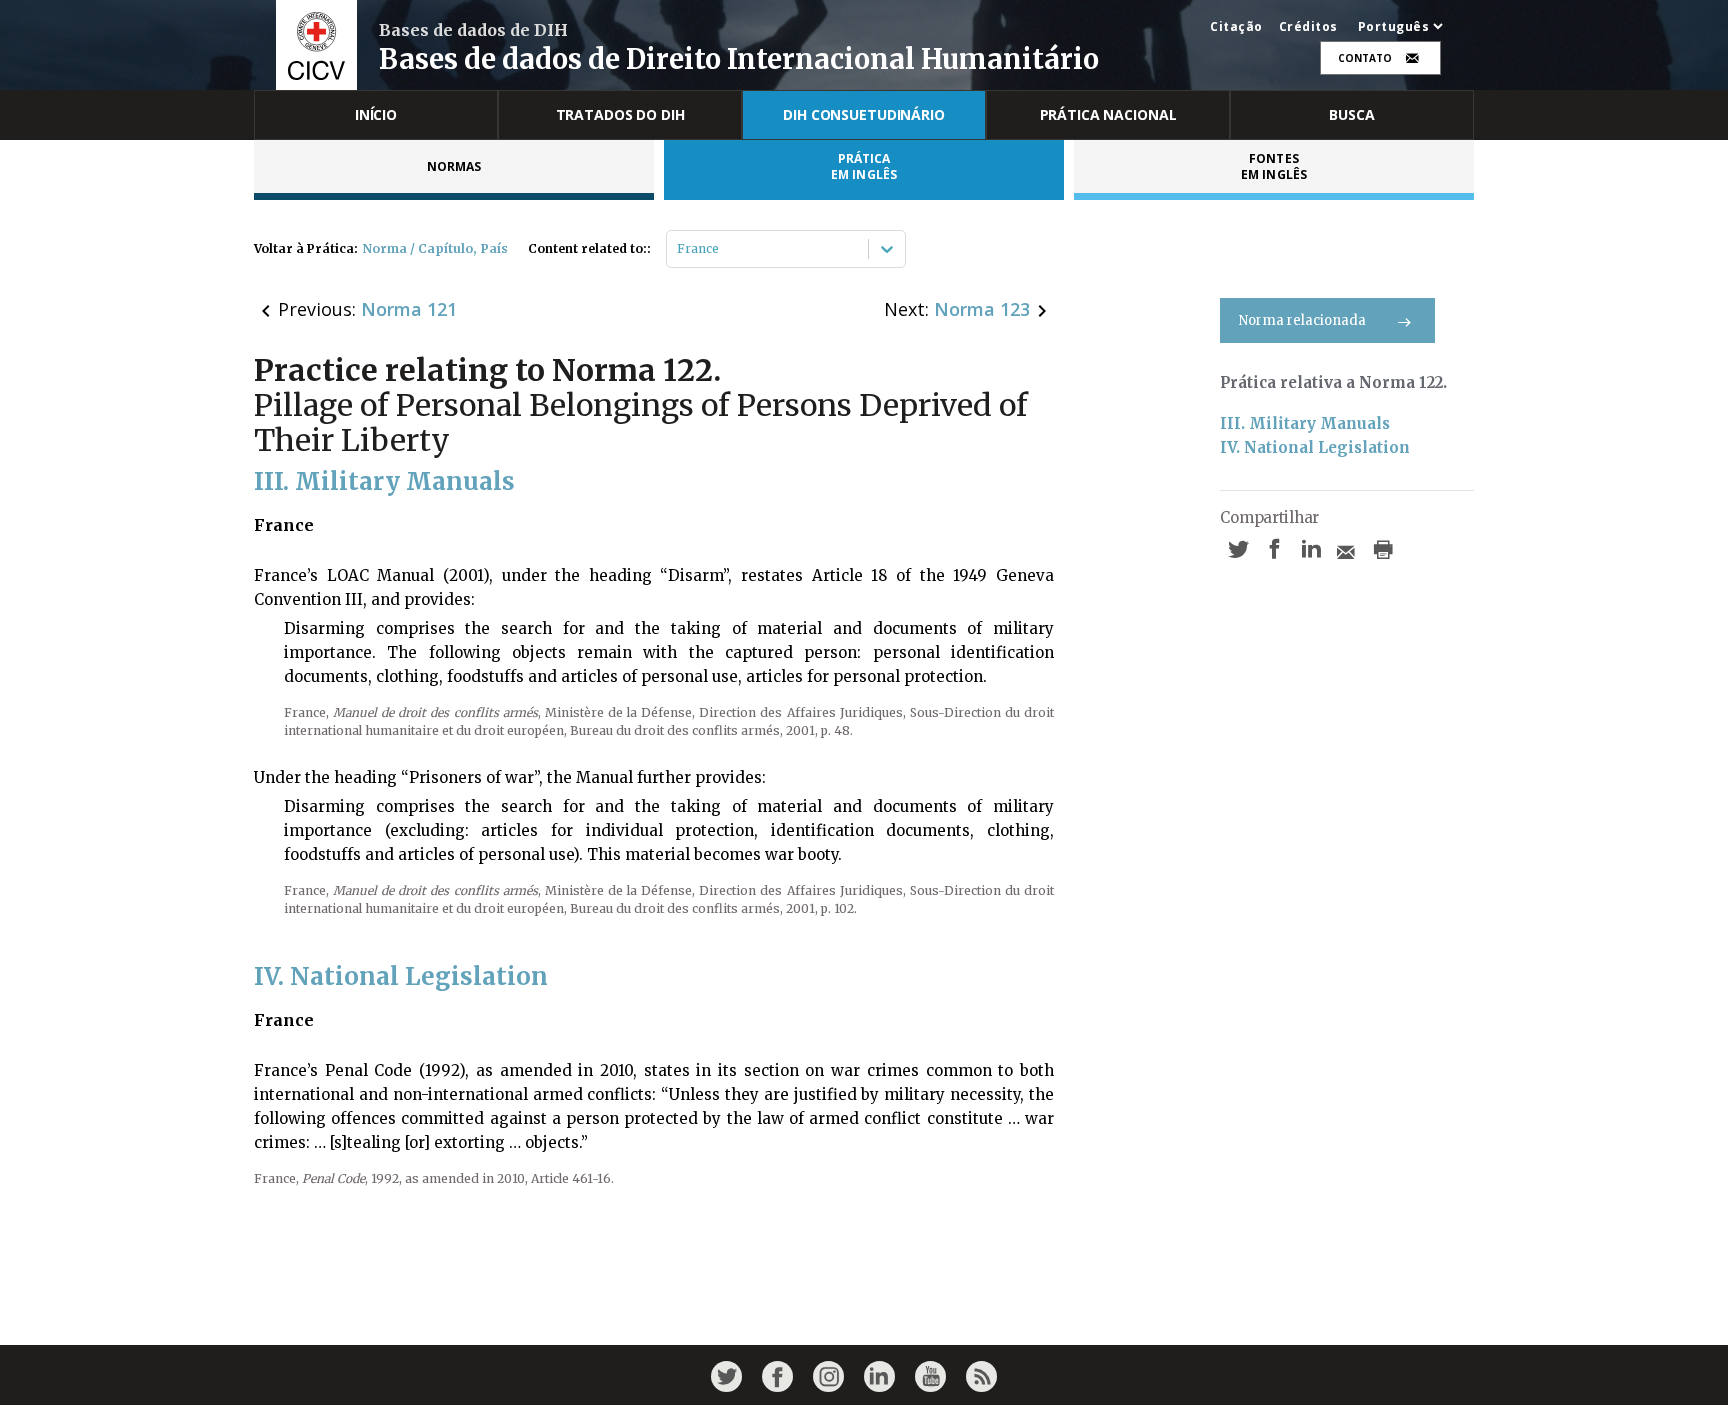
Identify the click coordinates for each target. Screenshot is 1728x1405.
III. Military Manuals (1305, 423)
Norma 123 (982, 309)
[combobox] (678, 249)
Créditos (1308, 27)
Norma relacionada (1302, 320)
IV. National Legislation (1315, 447)
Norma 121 (409, 309)
